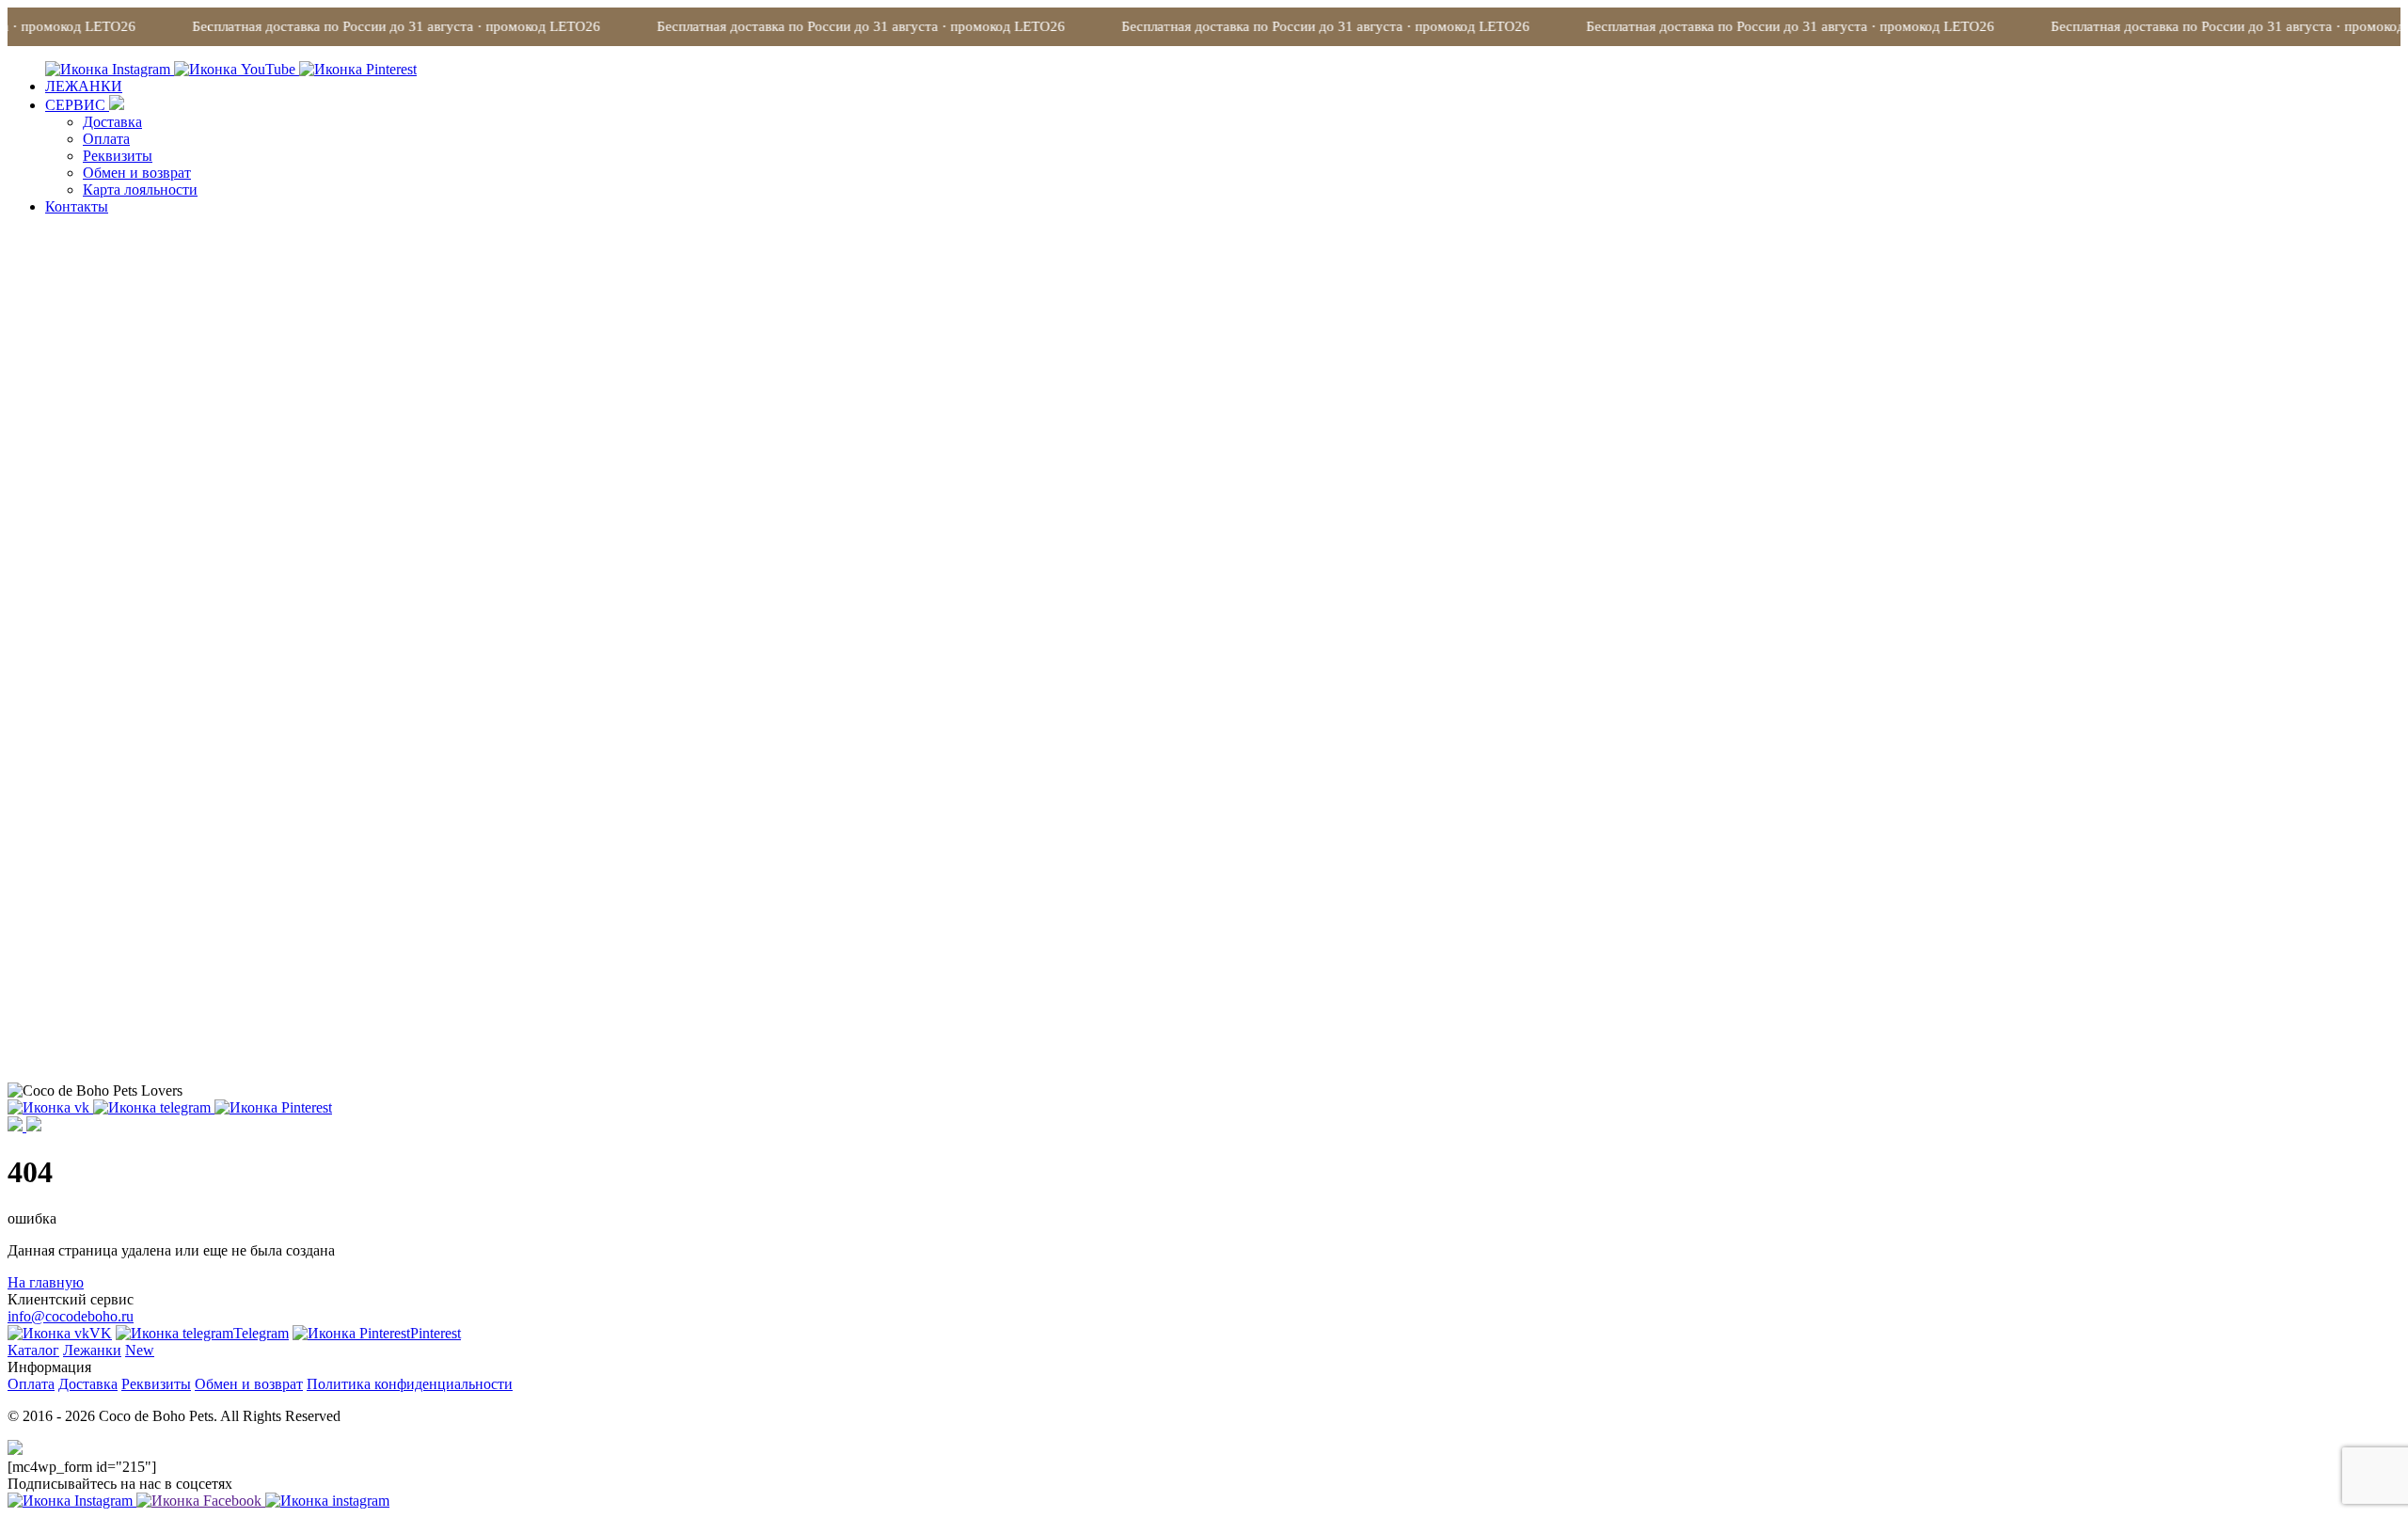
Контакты (77, 206)
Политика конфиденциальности (410, 1384)
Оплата (106, 139)
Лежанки (92, 1350)
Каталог (33, 1350)
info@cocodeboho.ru (71, 1316)
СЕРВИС (77, 105)
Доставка (112, 122)
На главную (46, 1282)
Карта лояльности (140, 190)
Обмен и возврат (137, 173)
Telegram (261, 1333)
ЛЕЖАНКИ (84, 86)
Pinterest (436, 1333)
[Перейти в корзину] (34, 1126)
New (140, 1350)
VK (101, 1333)
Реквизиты (118, 156)
